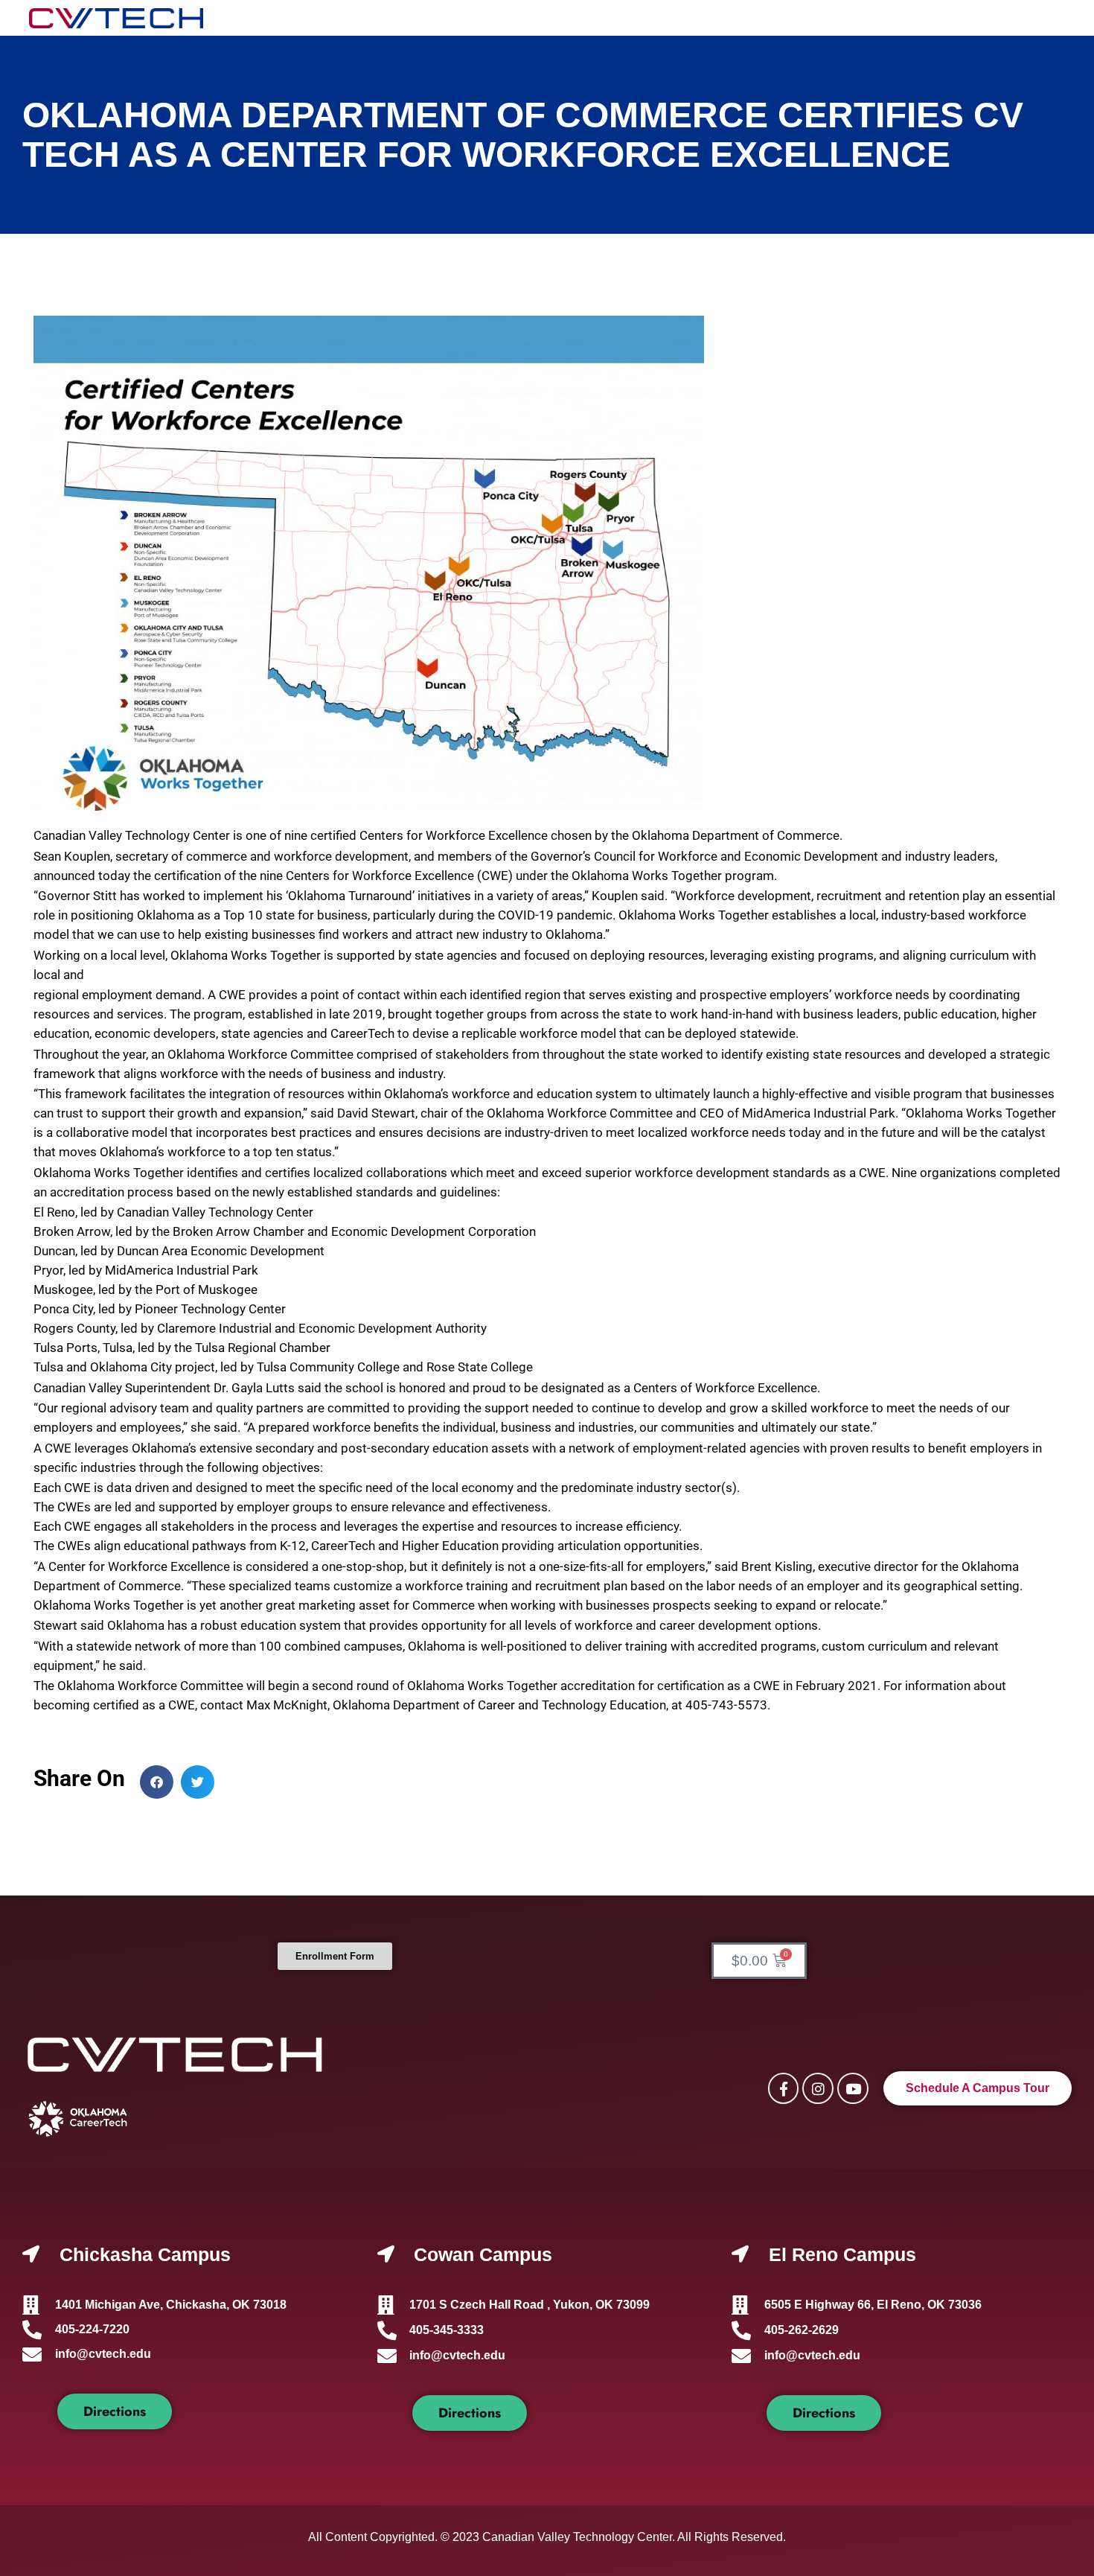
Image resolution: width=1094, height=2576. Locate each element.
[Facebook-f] (784, 2088)
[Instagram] (818, 2088)
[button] (157, 1782)
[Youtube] (853, 2088)
